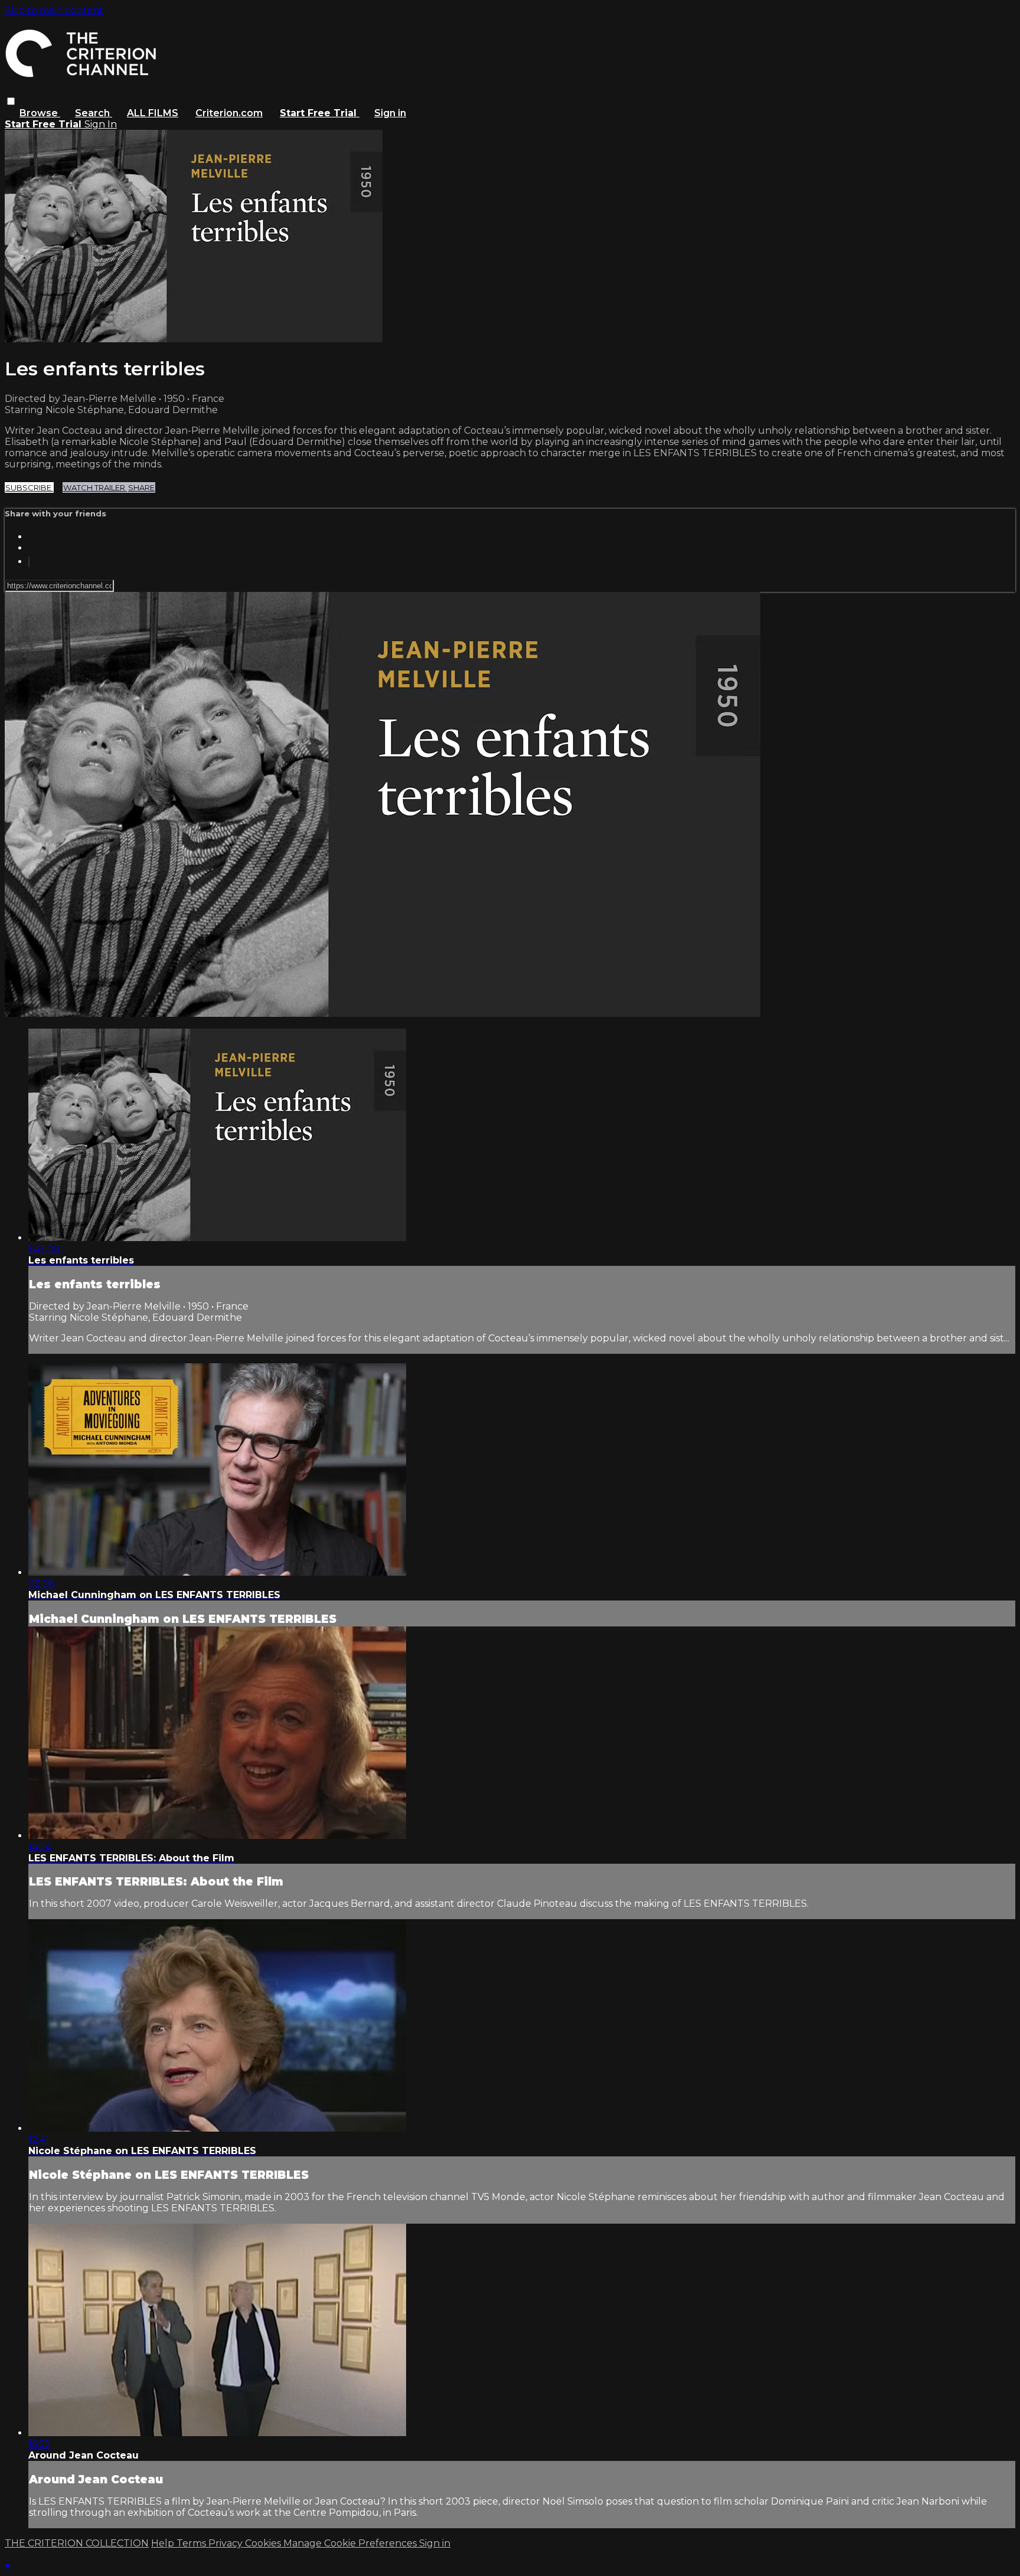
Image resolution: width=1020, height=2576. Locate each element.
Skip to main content (54, 10)
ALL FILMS (153, 113)
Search (94, 113)
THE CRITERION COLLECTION (77, 2543)
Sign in (390, 113)
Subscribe (29, 487)
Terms (192, 2543)
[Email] (29, 562)
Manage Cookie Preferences (351, 2543)
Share (141, 487)
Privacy (227, 2543)
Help (164, 2543)
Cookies (264, 2543)
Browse (40, 113)
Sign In (101, 124)
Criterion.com (229, 113)
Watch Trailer (95, 487)
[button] (11, 101)
